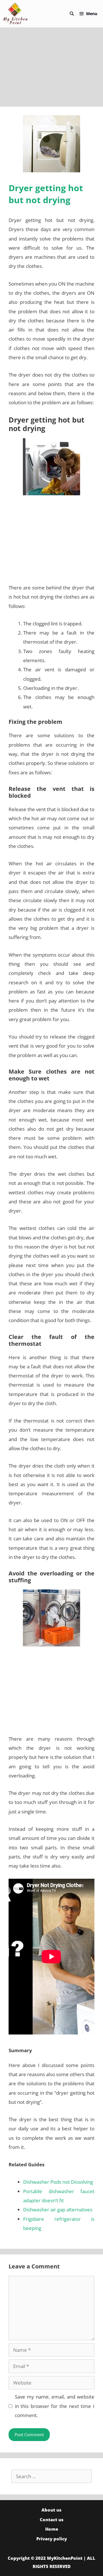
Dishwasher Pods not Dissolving (58, 2182)
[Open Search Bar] (72, 14)
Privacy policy (52, 2539)
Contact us (52, 2520)
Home (52, 2529)
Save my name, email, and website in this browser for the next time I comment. (55, 2406)
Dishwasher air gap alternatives (58, 2210)
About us (51, 2510)
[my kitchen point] (17, 14)
